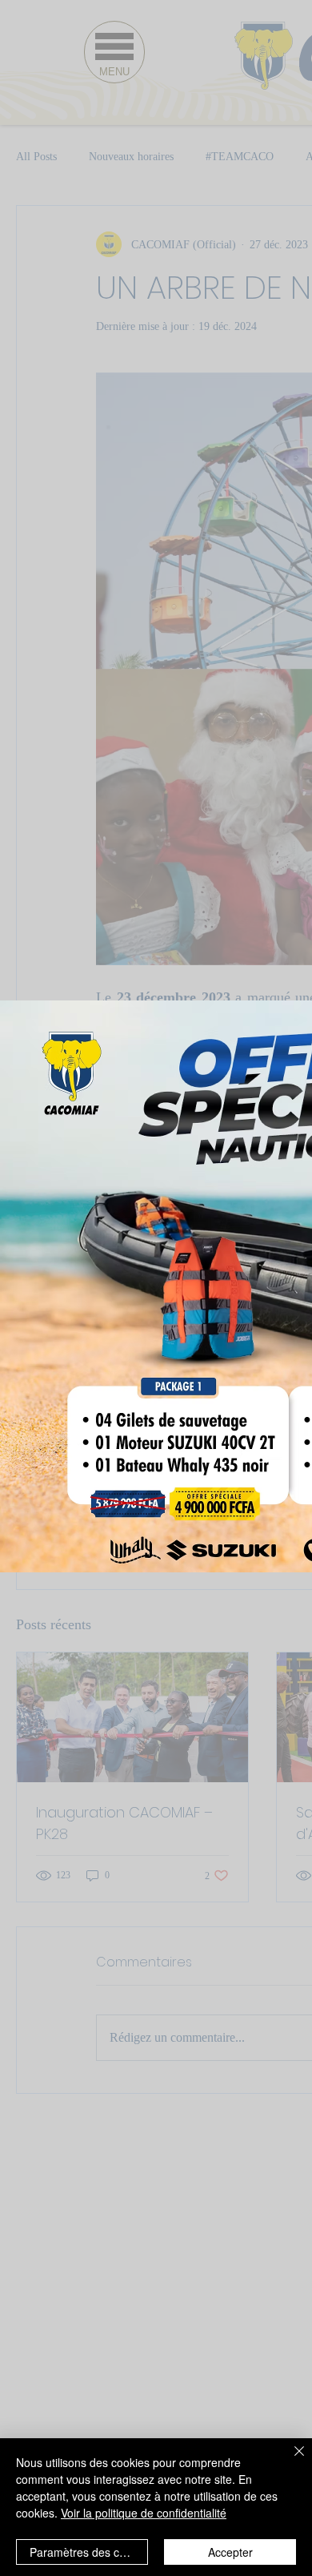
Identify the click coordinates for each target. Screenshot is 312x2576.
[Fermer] (290, 2461)
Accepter (230, 2552)
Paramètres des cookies (89, 2552)
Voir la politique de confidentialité (144, 2513)
